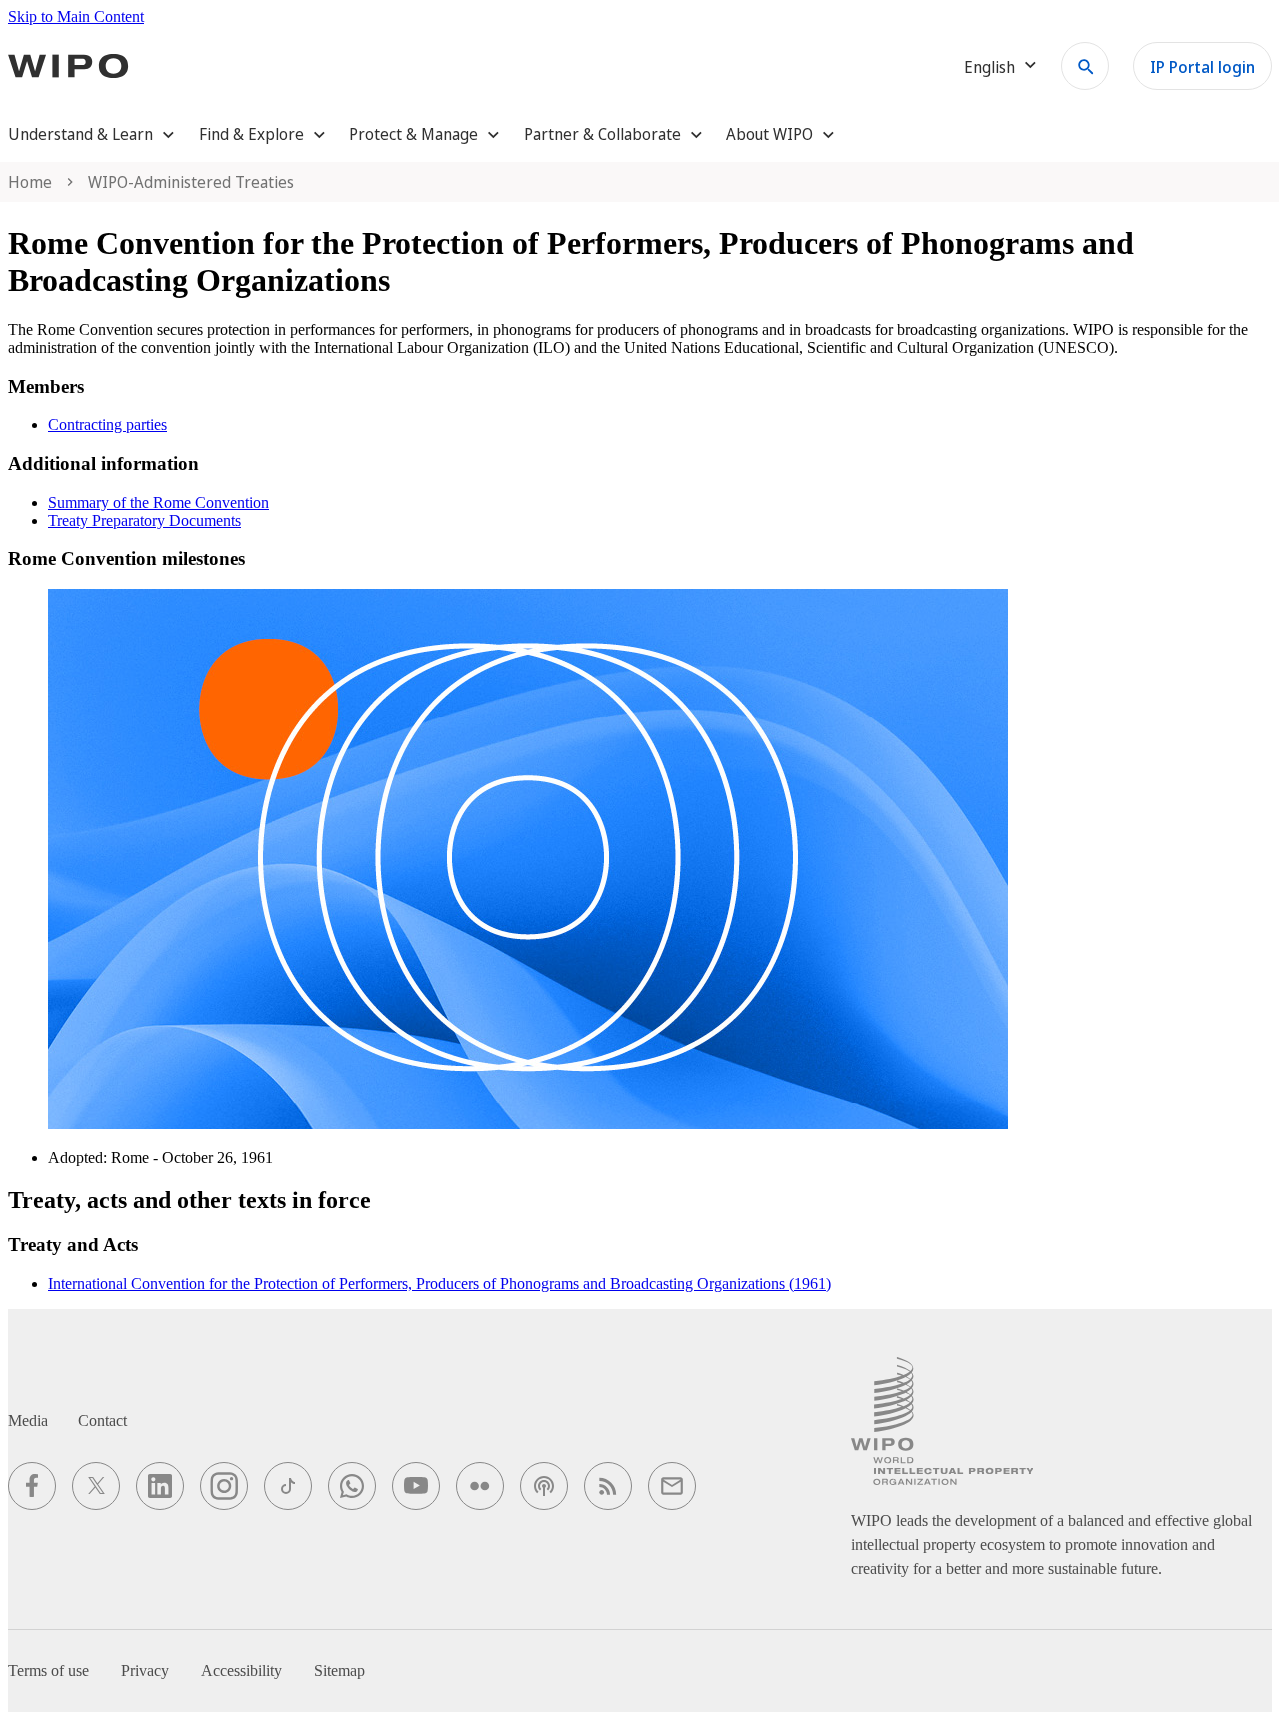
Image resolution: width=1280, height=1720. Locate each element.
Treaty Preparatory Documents (144, 520)
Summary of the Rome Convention (158, 502)
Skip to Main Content (76, 16)
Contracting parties (107, 424)
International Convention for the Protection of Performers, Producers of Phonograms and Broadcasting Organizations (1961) (439, 1283)
